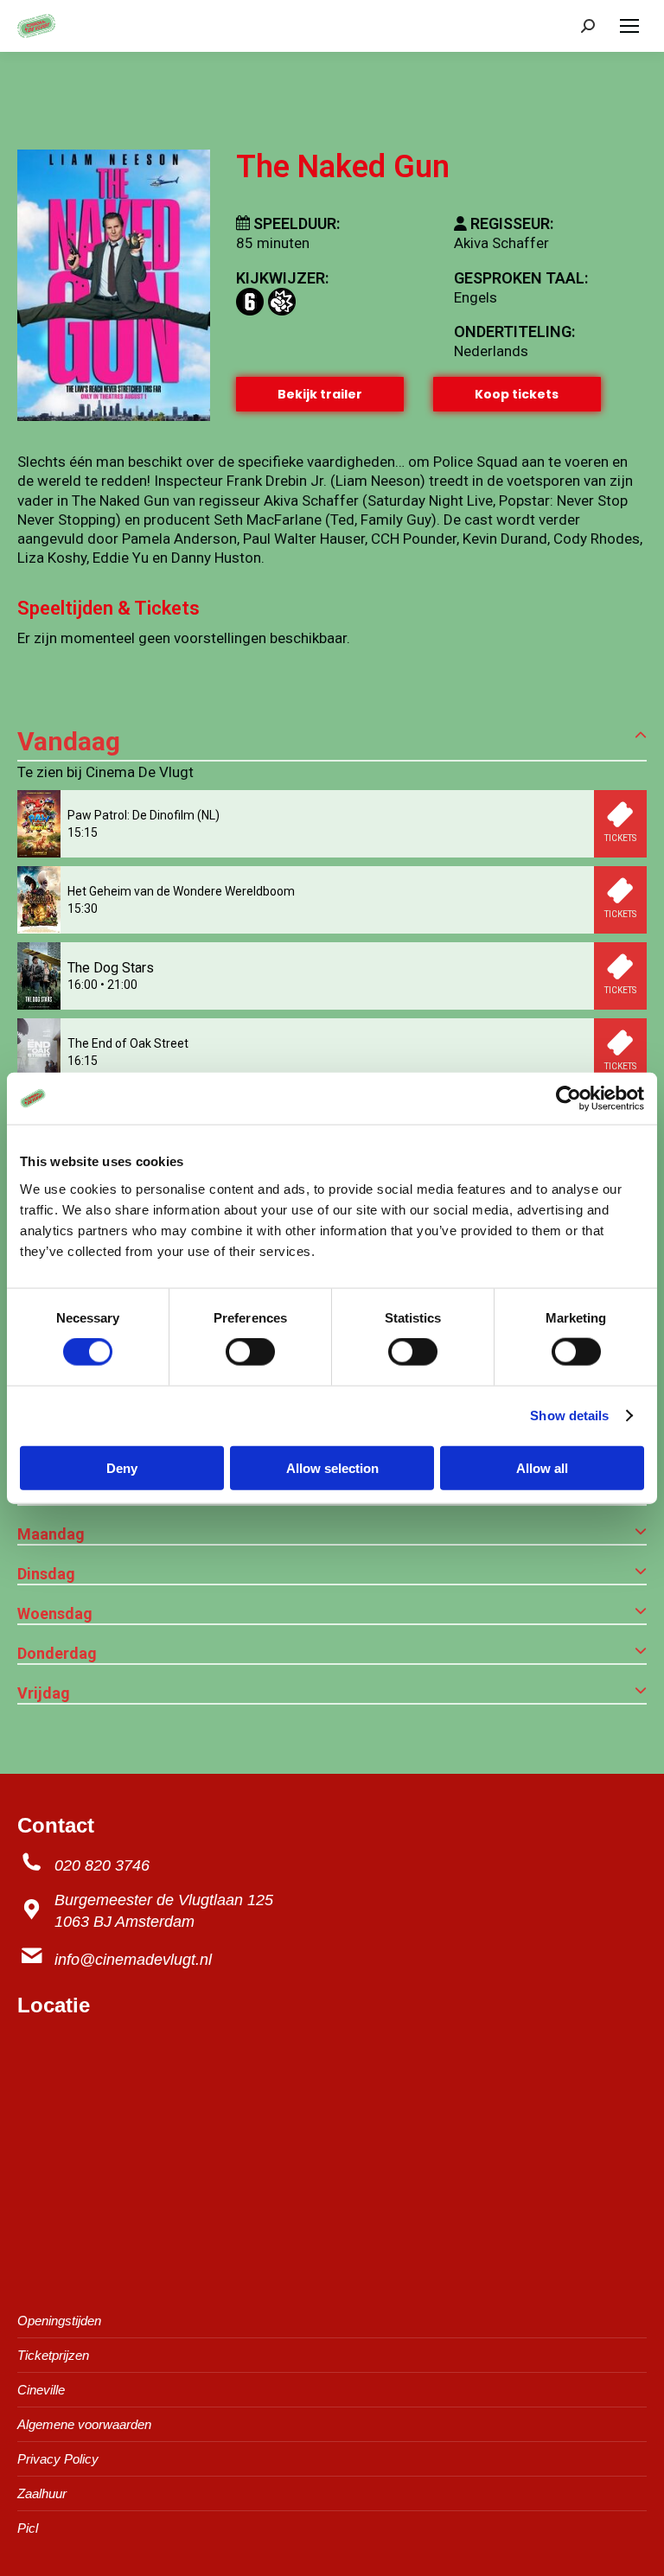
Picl (28, 2528)
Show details (569, 1416)
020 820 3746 (102, 1865)
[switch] (250, 1352)
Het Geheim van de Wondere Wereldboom (181, 891)
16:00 (83, 985)
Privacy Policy (58, 2459)
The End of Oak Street (128, 1043)
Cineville (41, 2390)
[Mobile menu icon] (629, 26)
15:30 (83, 909)
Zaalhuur (42, 2493)
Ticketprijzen (53, 2355)
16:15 (83, 1061)
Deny (122, 1467)
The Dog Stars (111, 968)
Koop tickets (517, 394)
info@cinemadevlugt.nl (133, 1960)
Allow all (542, 1467)
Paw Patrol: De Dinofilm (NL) (144, 815)
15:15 (83, 832)
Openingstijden (59, 2321)
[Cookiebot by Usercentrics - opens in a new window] (568, 1099)
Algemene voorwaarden (84, 2424)
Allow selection (332, 1467)
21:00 (122, 985)
